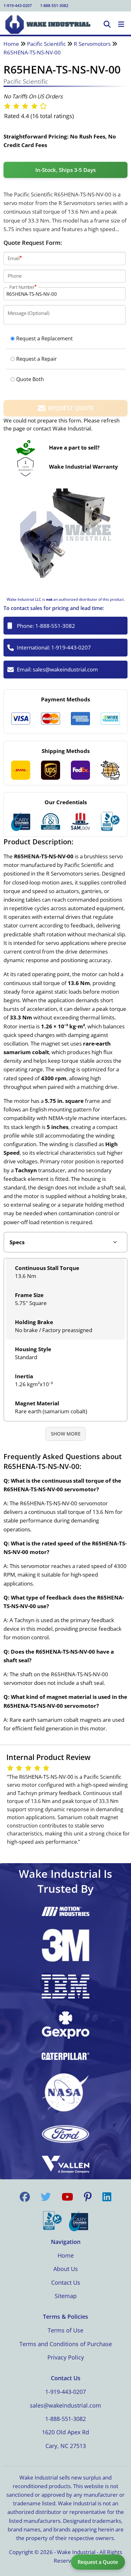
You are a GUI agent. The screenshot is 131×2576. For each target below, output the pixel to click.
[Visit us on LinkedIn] (107, 2197)
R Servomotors (92, 44)
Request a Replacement (45, 338)
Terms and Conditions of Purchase (66, 2344)
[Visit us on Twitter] (46, 2197)
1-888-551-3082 (54, 6)
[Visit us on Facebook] (25, 2197)
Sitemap (66, 2296)
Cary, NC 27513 (66, 2446)
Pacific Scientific (46, 44)
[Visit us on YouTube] (67, 2197)
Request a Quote (98, 2562)
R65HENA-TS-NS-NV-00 (32, 52)
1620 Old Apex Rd (65, 2432)
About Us (66, 2269)
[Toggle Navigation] (121, 25)
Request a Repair (37, 359)
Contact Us (66, 2282)
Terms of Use (65, 2330)
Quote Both (30, 379)
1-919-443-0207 (18, 6)
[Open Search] (107, 25)
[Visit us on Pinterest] (88, 2197)
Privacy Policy (66, 2357)
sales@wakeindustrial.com (65, 669)
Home (11, 44)
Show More (66, 1434)
